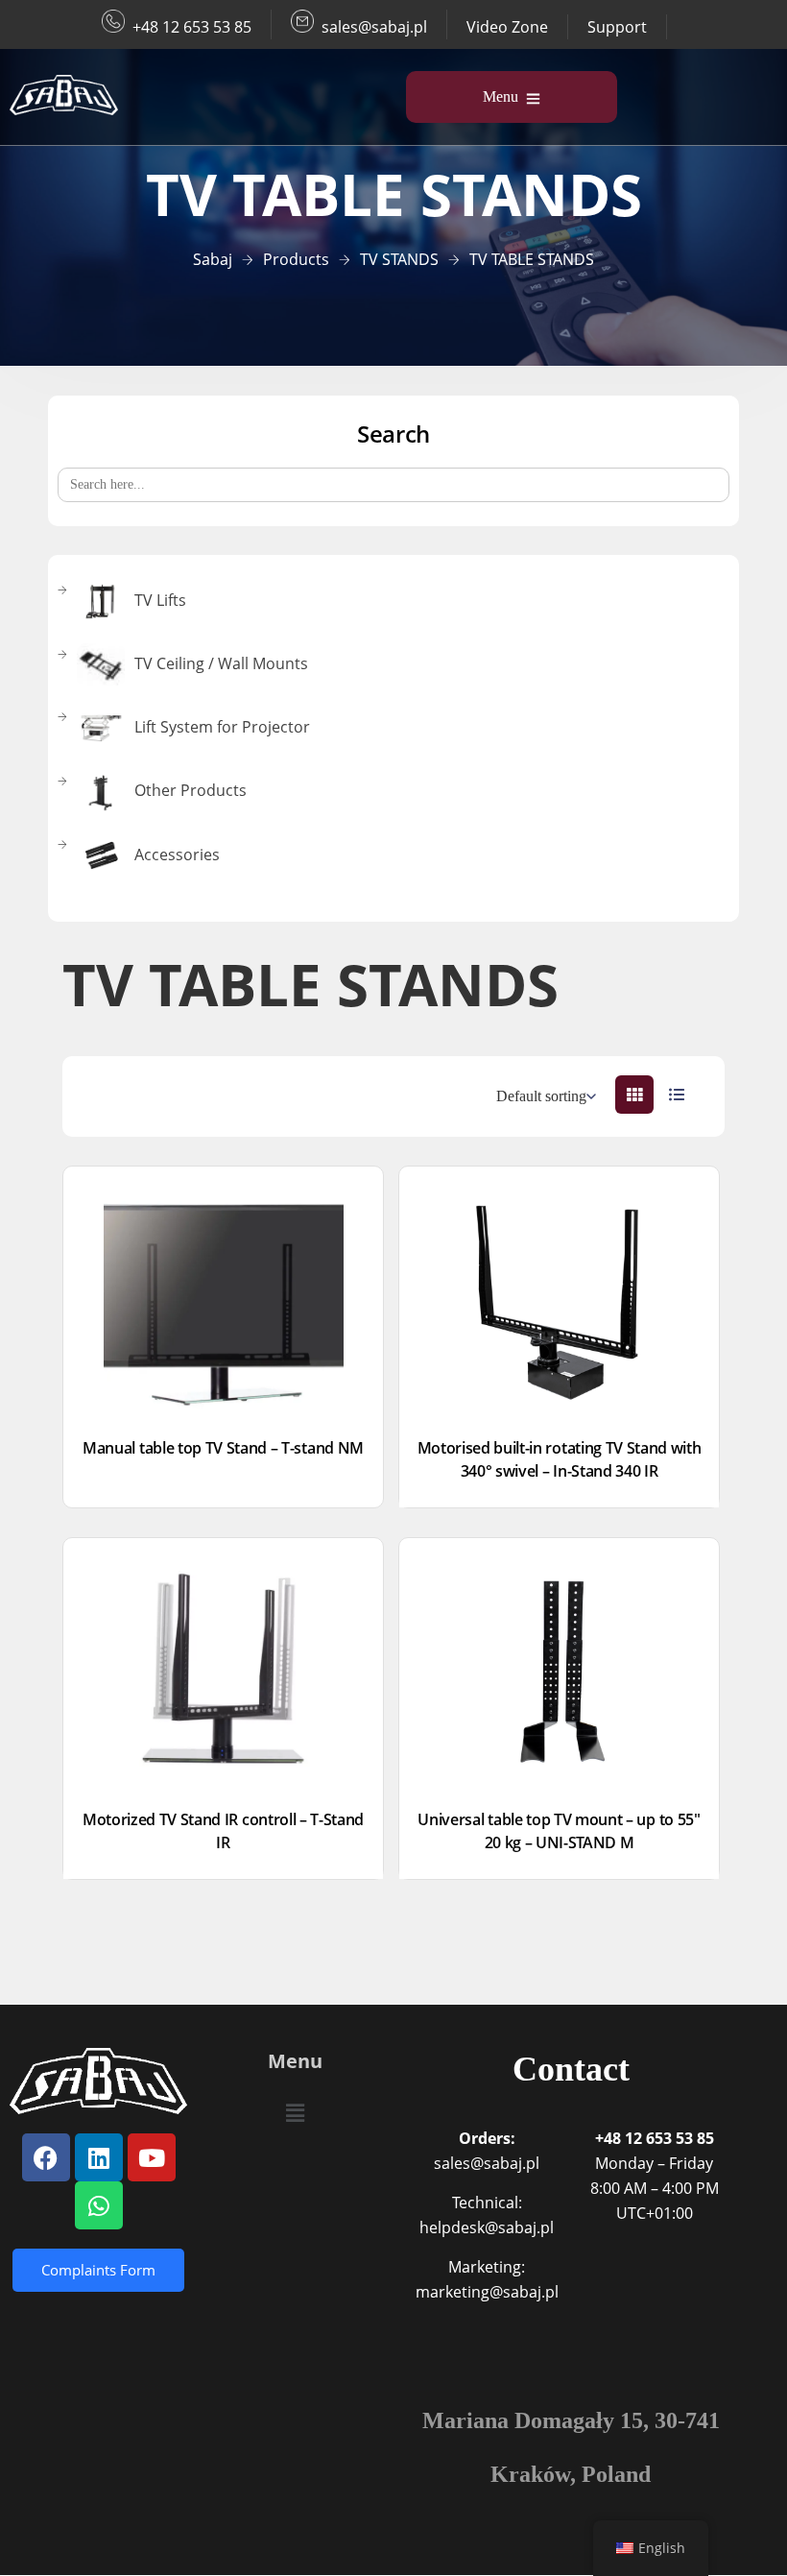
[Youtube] (152, 2157)
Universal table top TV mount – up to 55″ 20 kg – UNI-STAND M (559, 1831)
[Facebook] (46, 2157)
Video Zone (507, 27)
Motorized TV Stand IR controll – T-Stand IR (223, 1831)
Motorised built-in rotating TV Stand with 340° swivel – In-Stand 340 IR (560, 1459)
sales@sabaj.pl (374, 27)
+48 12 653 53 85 (192, 27)
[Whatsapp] (99, 2205)
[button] (295, 2112)
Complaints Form (98, 2270)
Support (617, 27)
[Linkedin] (99, 2157)
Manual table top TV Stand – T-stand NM (223, 1448)
